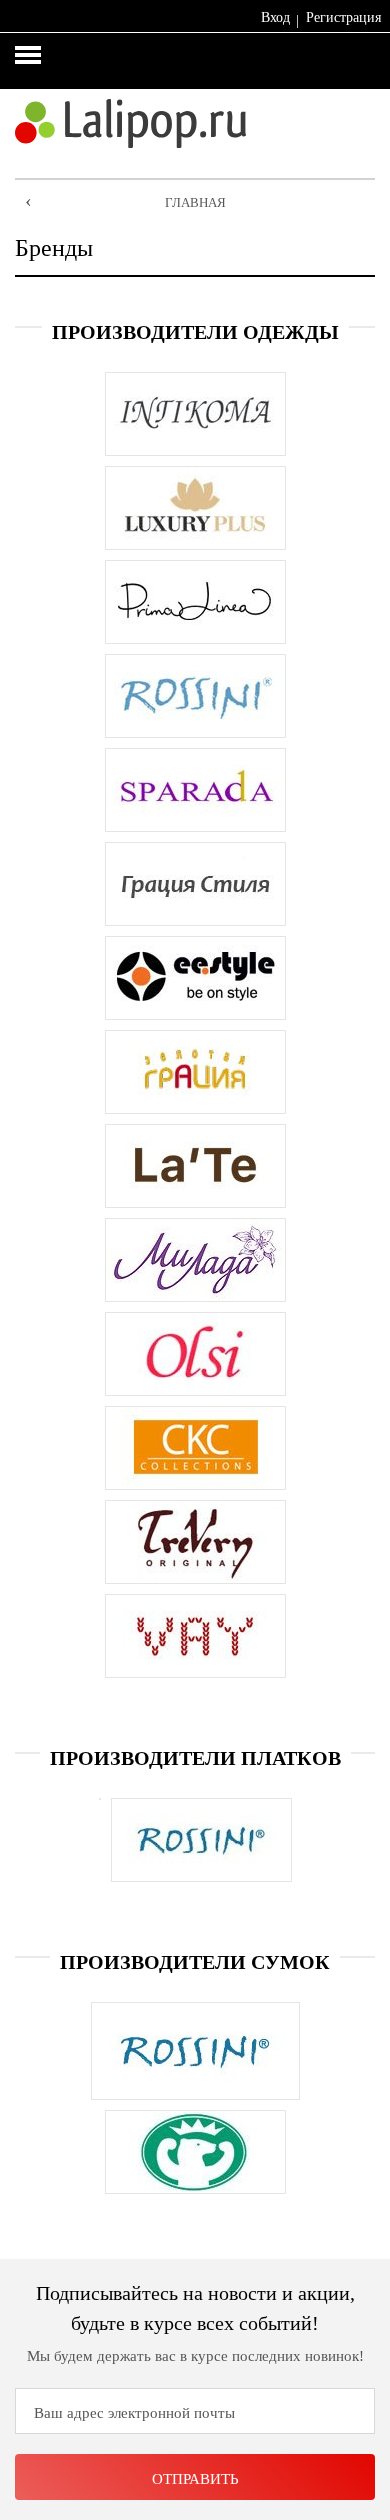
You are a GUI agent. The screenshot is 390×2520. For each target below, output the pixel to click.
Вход (275, 17)
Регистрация (343, 17)
